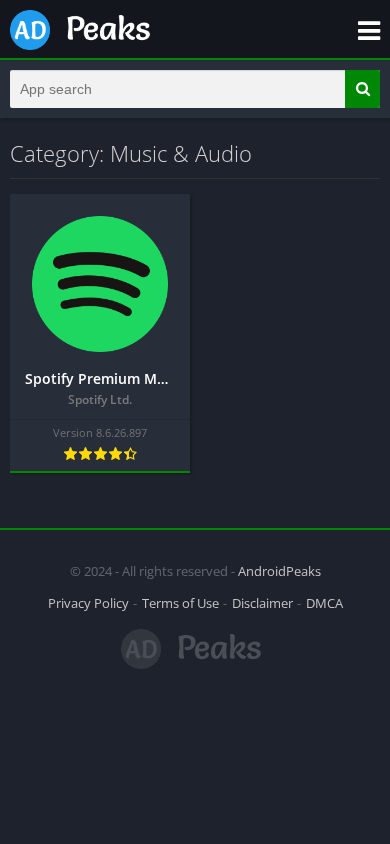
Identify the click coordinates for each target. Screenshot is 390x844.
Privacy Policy (88, 603)
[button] (362, 89)
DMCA (324, 603)
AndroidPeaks (279, 571)
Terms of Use (180, 603)
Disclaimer (262, 603)
